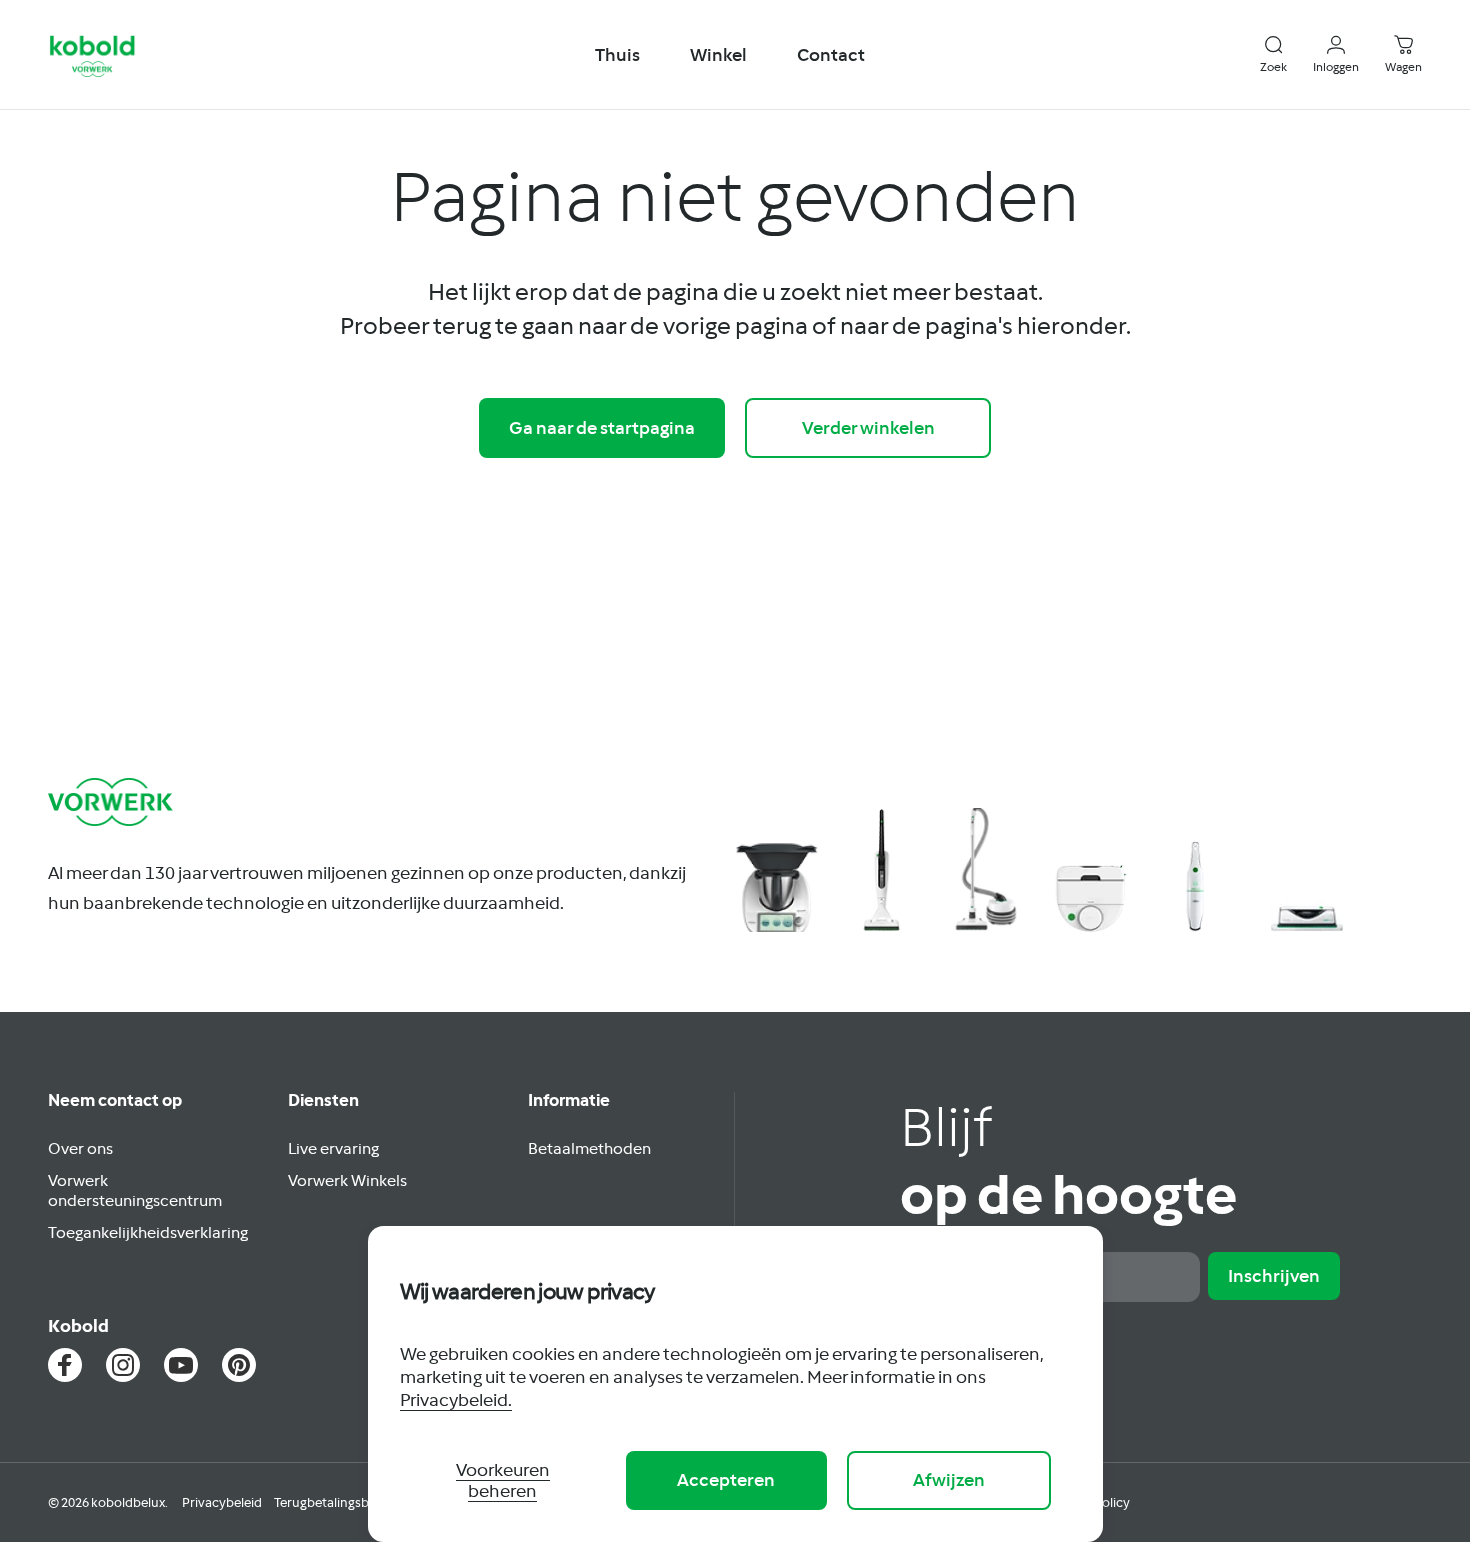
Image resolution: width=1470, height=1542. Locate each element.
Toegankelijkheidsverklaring (148, 1232)
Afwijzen (949, 1479)
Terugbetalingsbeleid (335, 1502)
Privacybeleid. (456, 1399)
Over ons (80, 1148)
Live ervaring (333, 1148)
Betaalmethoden (589, 1148)
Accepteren (726, 1479)
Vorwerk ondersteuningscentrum (135, 1190)
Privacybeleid (222, 1502)
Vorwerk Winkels (347, 1180)
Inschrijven (1274, 1275)
